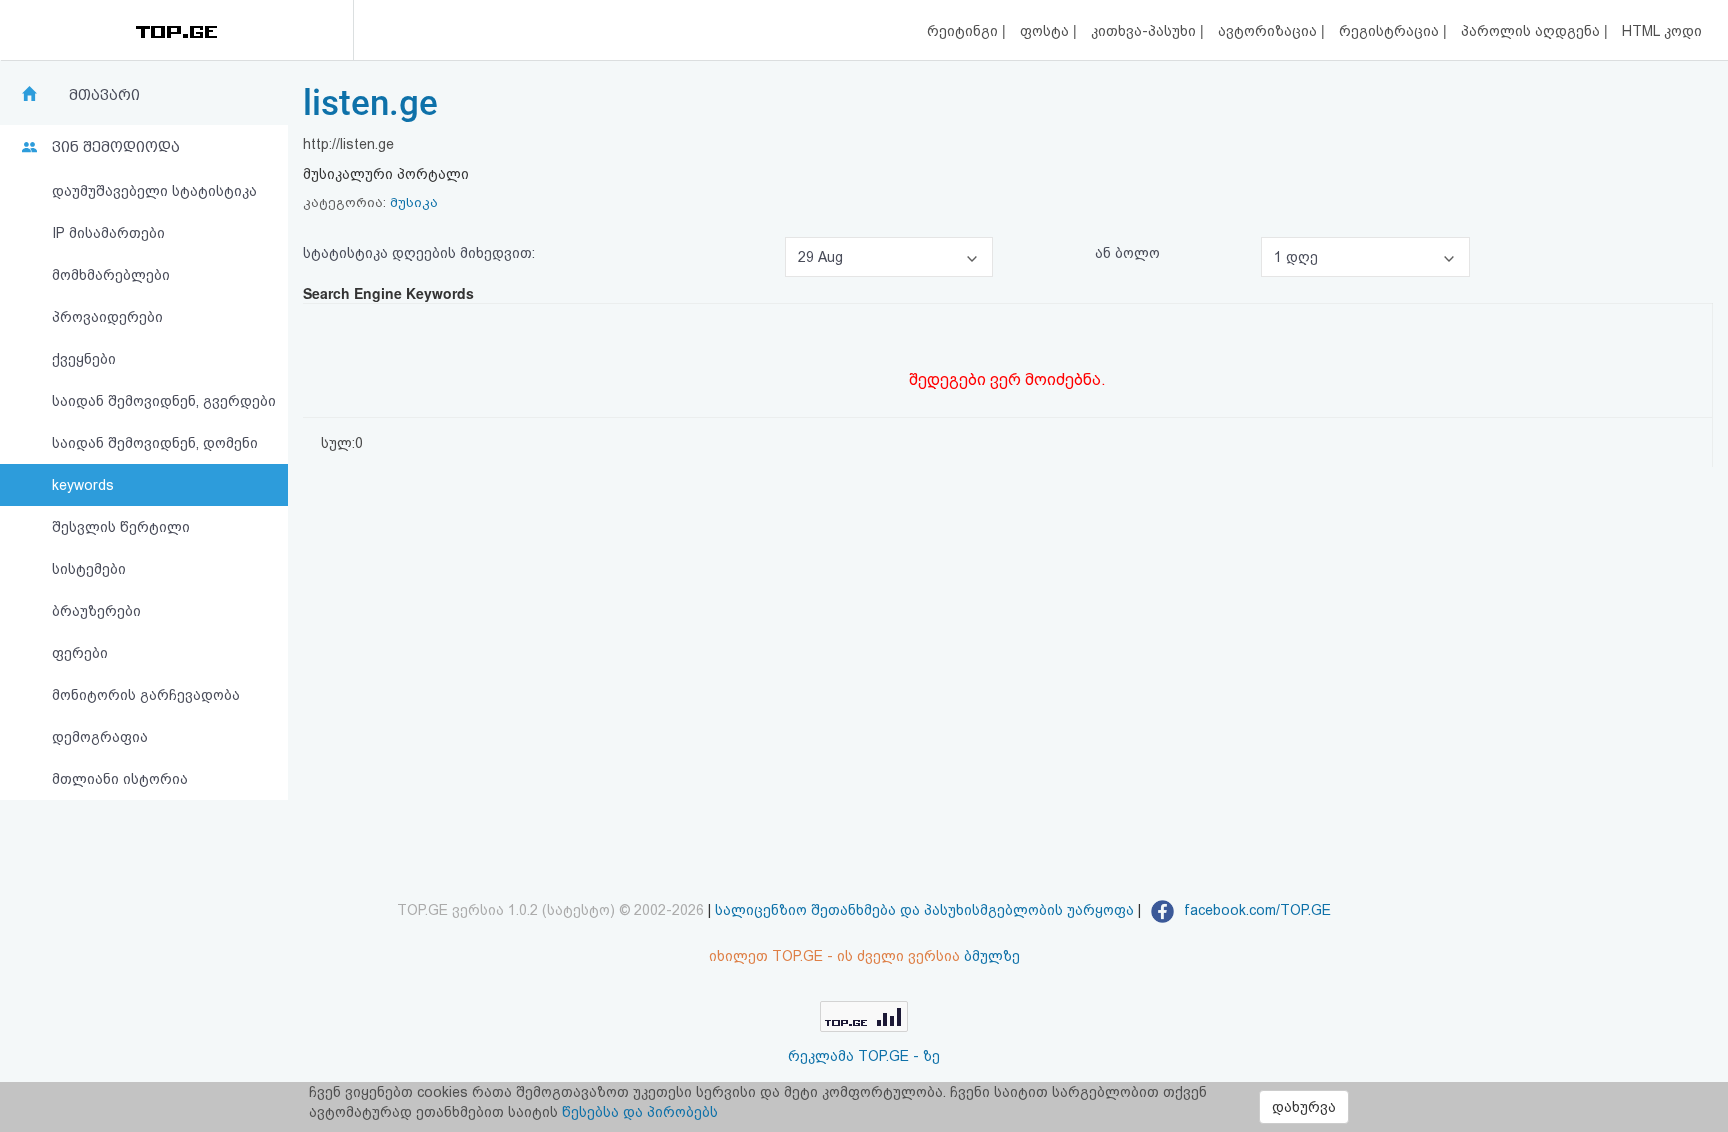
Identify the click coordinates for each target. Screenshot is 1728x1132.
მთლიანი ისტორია (120, 779)
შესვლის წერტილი (121, 527)
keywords (83, 485)
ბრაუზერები (96, 611)
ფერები (80, 653)
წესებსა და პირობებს (640, 1112)
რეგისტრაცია (1391, 31)
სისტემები (89, 569)
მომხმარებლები (111, 275)
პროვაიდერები (107, 317)
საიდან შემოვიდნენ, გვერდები (164, 401)
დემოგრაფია (100, 737)
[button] (889, 257)
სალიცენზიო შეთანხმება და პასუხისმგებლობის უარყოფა (924, 910)
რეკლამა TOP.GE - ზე (864, 1056)
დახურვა (1304, 1107)
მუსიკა (414, 202)
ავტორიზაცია (1269, 31)
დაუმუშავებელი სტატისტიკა (154, 191)
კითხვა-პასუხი (1145, 31)
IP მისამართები (108, 233)
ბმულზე (992, 956)
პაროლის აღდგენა (1532, 31)
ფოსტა (1046, 31)
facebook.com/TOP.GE (1255, 910)
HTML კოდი (1662, 31)
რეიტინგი (964, 31)
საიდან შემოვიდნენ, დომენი (155, 443)
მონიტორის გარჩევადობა (146, 695)
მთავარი (104, 95)
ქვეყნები (84, 359)
